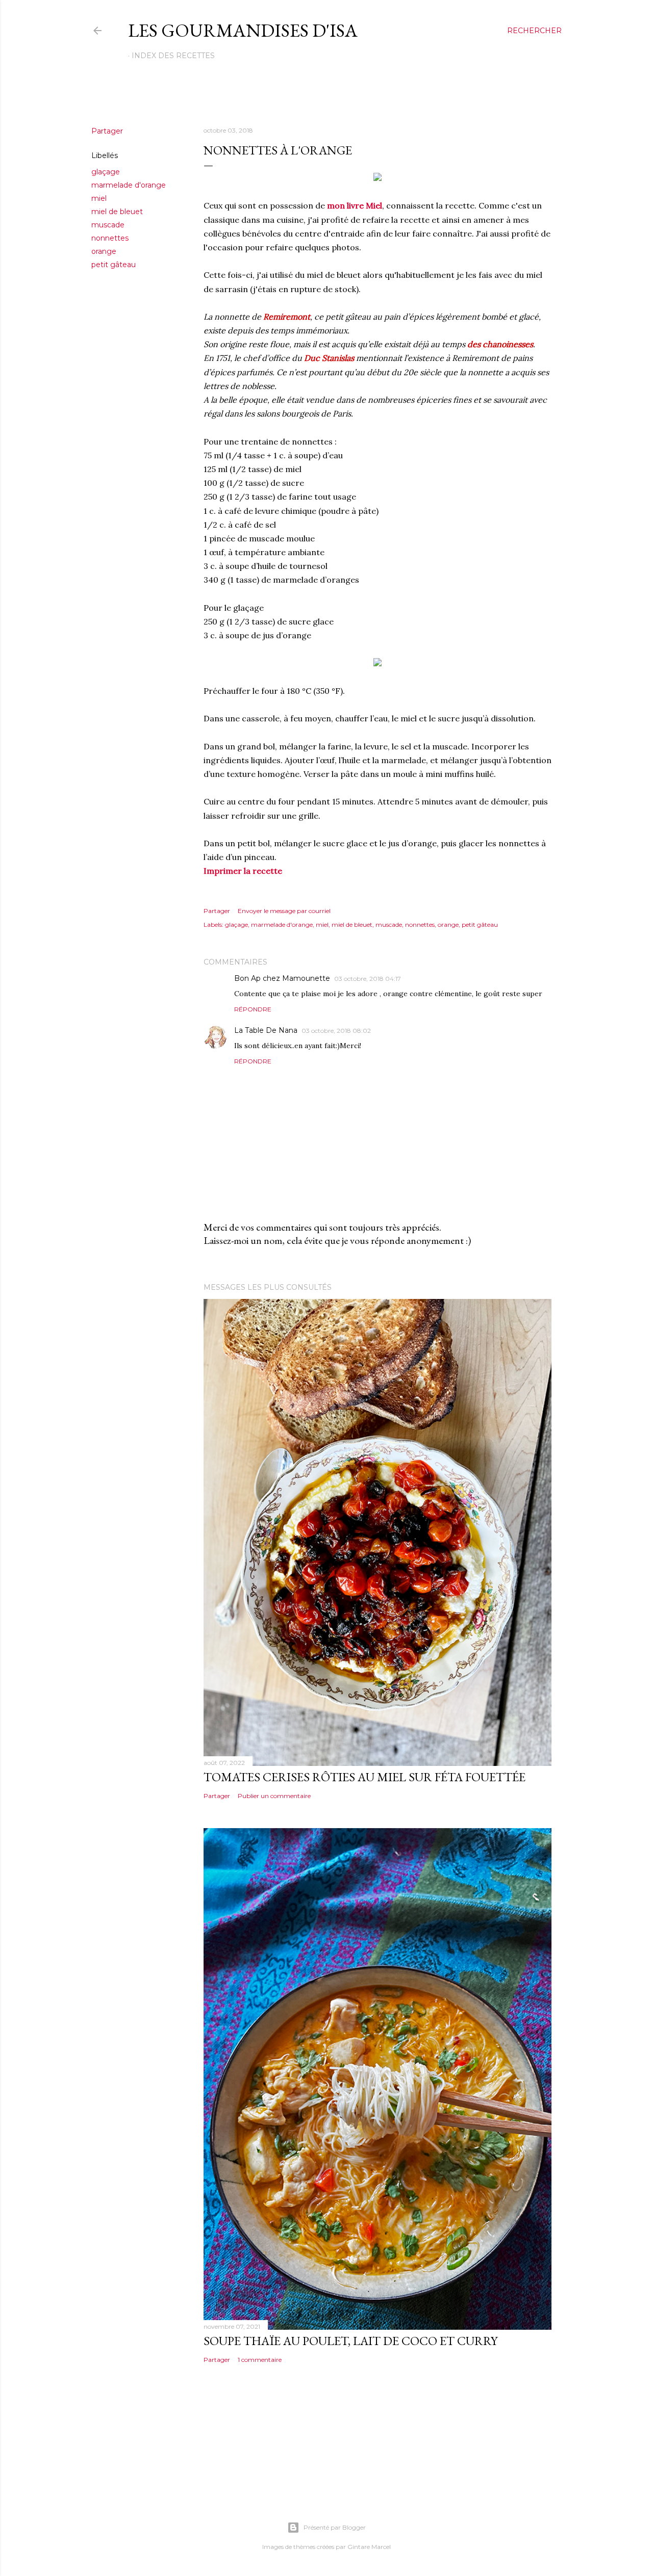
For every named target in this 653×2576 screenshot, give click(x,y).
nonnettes (110, 238)
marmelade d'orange (129, 185)
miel (99, 198)
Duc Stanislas (329, 358)
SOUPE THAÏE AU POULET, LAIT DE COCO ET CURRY (350, 2341)
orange (104, 251)
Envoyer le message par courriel (284, 911)
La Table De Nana (266, 1030)
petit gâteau (114, 265)
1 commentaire (260, 2360)
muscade (108, 225)
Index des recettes (173, 56)
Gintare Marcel (369, 2547)
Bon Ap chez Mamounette (282, 978)
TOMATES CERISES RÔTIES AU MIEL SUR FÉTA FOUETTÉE (365, 1777)
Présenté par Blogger (335, 2527)
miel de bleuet (117, 212)
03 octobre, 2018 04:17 (368, 979)
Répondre (253, 1009)
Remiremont (287, 317)
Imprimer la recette (243, 871)
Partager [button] (107, 131)
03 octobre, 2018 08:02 (336, 1031)
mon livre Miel (355, 205)
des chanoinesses (500, 344)
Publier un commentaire (274, 1796)
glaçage (106, 172)
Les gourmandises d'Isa (243, 30)
